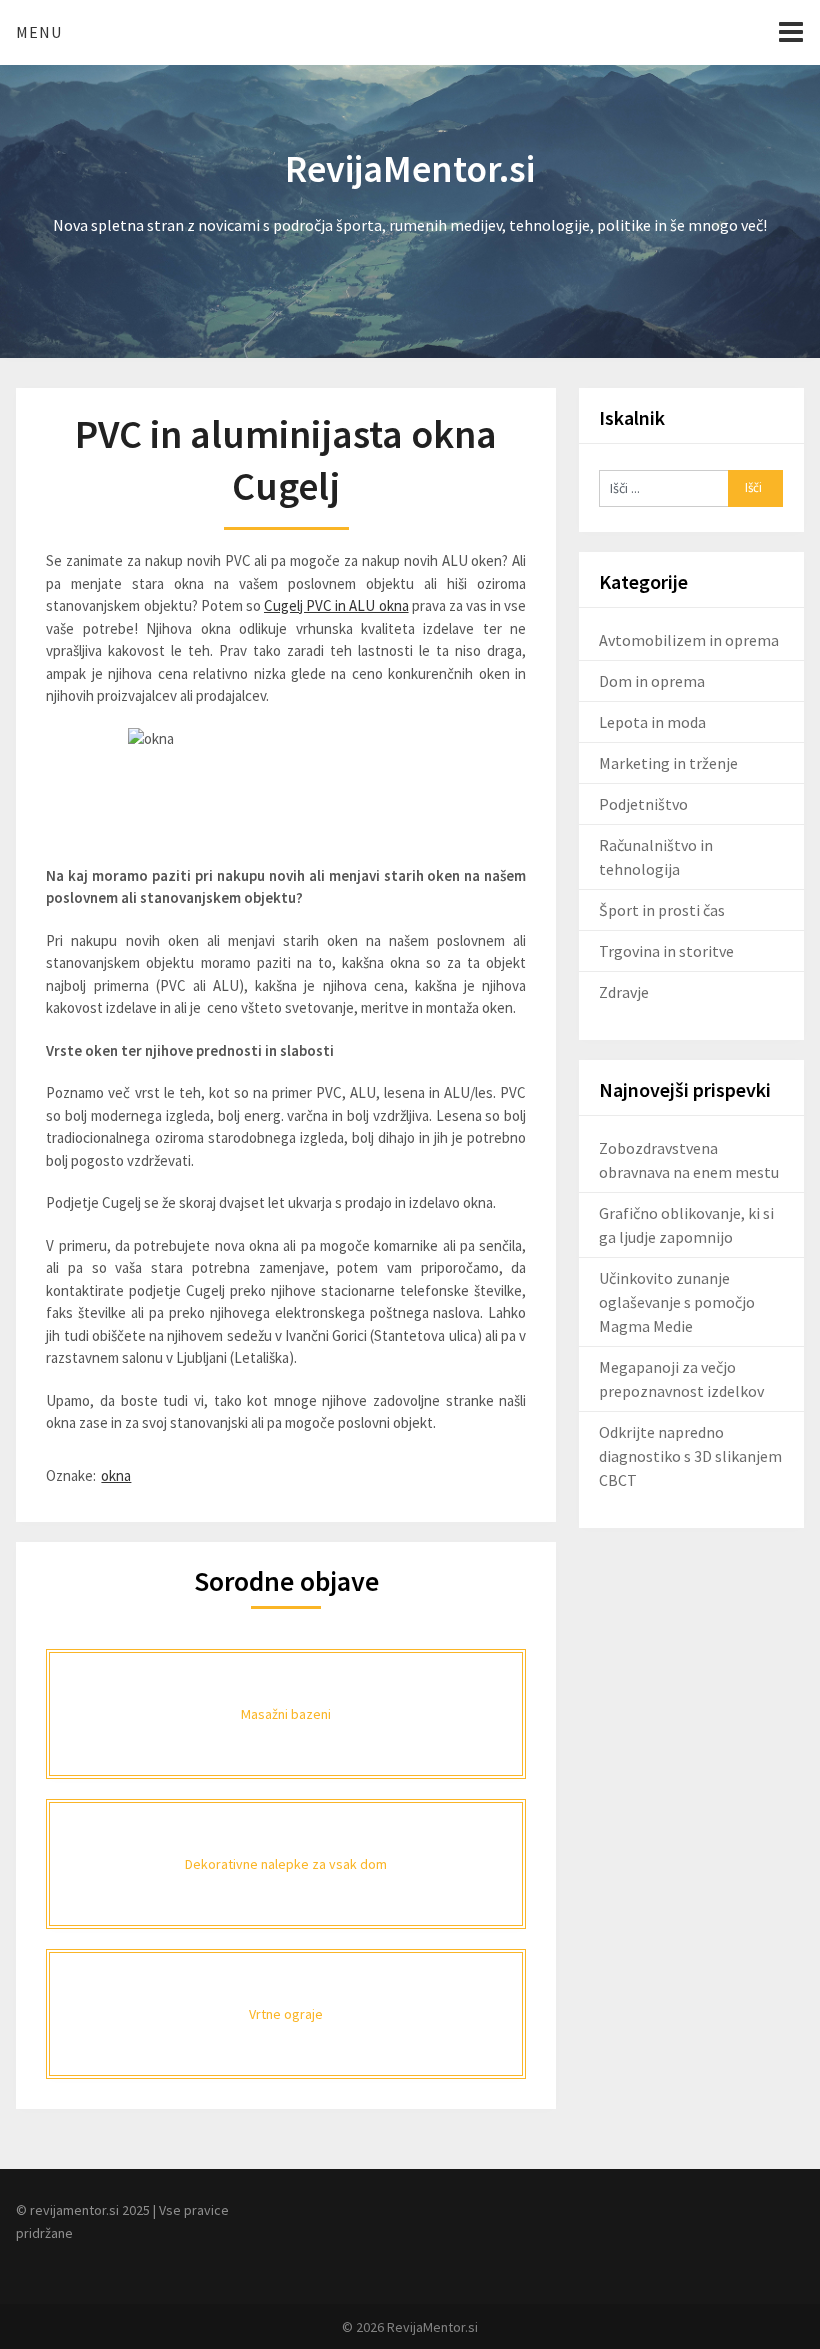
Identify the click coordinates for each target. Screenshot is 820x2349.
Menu (39, 32)
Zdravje (624, 992)
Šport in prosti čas (662, 910)
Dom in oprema (652, 681)
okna (116, 1475)
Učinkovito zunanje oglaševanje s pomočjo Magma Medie (677, 1302)
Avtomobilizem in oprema (689, 640)
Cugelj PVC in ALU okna (336, 605)
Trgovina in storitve (666, 951)
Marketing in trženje (668, 763)
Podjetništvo (643, 804)
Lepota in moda (652, 722)
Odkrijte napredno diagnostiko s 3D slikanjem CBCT (690, 1456)
